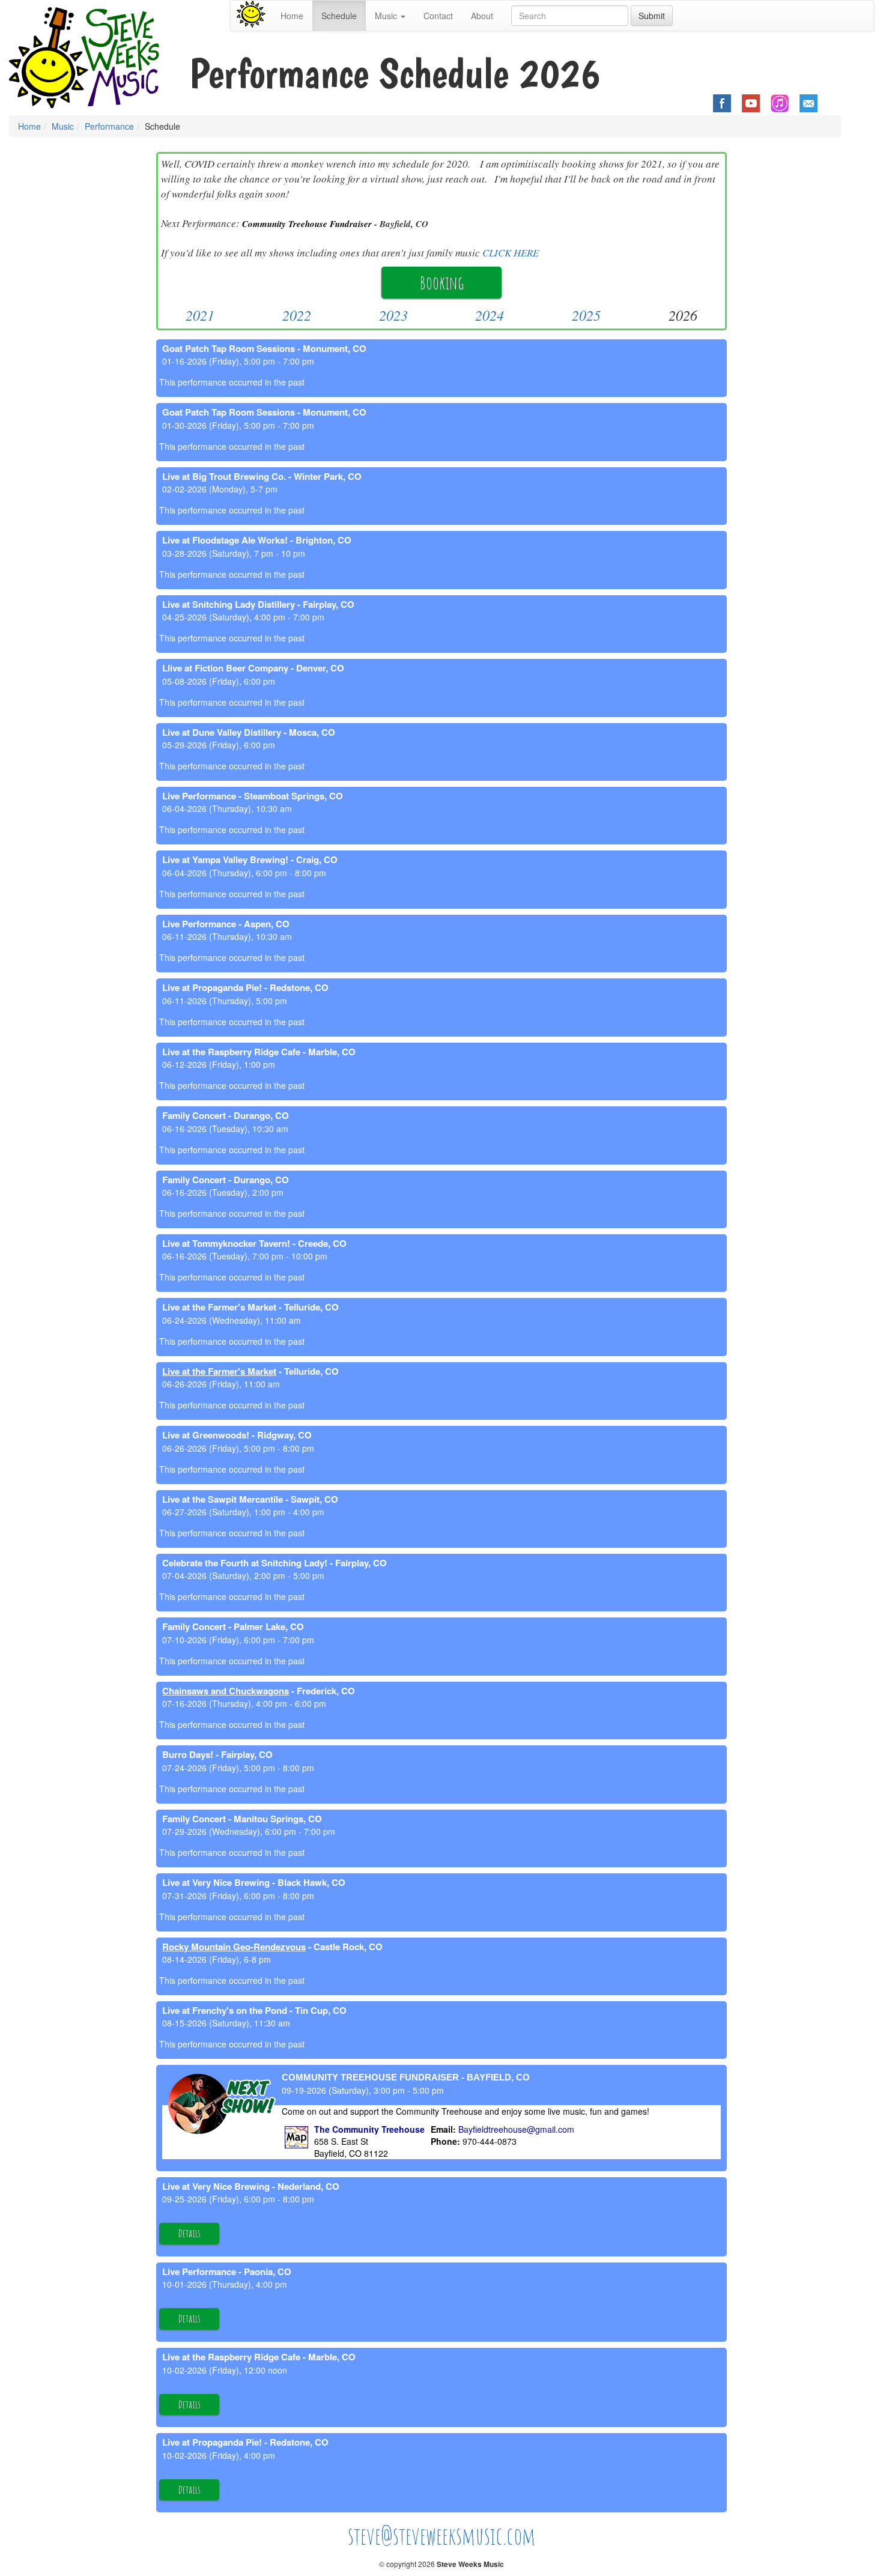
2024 (490, 315)
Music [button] (387, 16)
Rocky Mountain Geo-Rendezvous (234, 1947)
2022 (297, 315)
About (482, 16)
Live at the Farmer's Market (219, 1371)
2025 (586, 315)
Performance (109, 126)
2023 (393, 315)
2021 (200, 315)
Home (292, 16)
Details (190, 2233)
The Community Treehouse (369, 2129)
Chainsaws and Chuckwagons (226, 1691)
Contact (438, 16)
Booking (442, 283)
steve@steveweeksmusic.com (442, 2535)
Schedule (339, 16)
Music (63, 126)
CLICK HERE (511, 253)
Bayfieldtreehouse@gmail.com (516, 2129)
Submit (652, 16)
